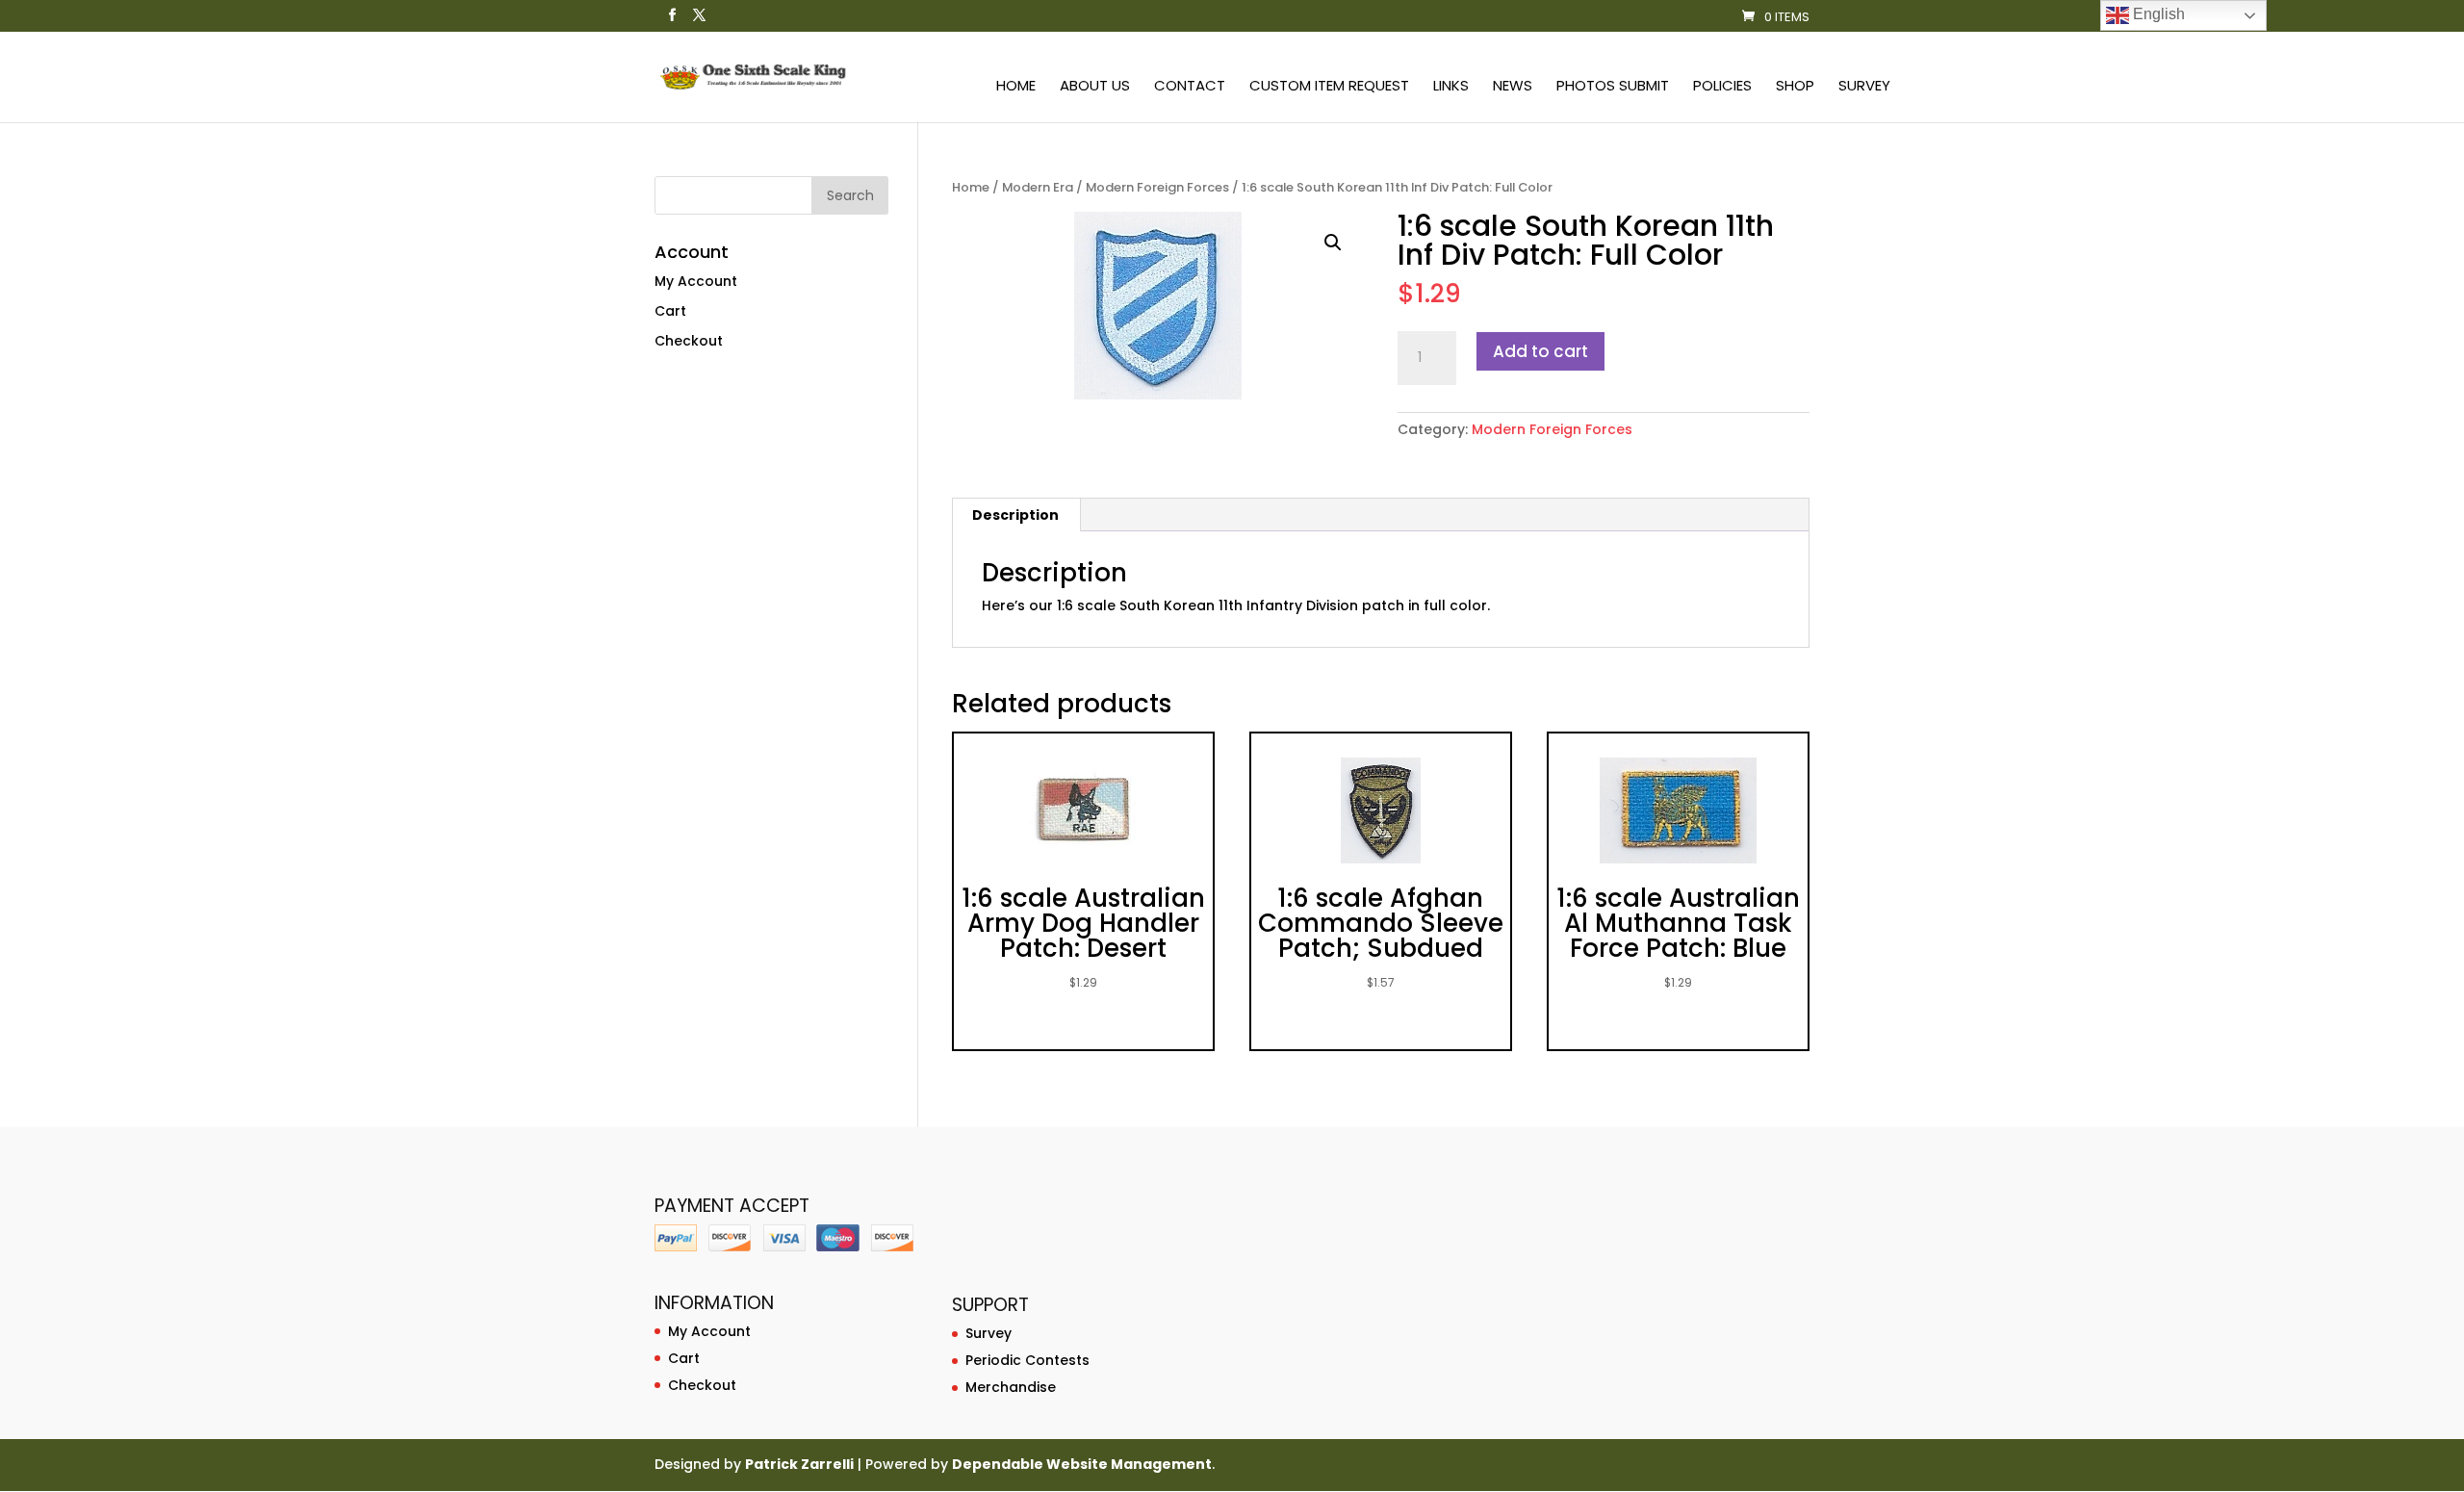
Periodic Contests (1027, 1360)
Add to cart (1540, 351)
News (1513, 87)
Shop (1795, 87)
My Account (696, 281)
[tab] (1016, 515)
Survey (1864, 87)
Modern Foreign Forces (1157, 187)
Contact (1190, 87)
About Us (1095, 87)
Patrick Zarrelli (799, 1464)
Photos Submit (1613, 87)
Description (1015, 515)
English (2157, 14)
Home (1016, 87)
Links (1451, 87)
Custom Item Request (1329, 87)
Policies (1722, 87)
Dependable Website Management (1082, 1464)
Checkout (689, 341)
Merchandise (1011, 1387)
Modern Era (1038, 187)
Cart (670, 311)
